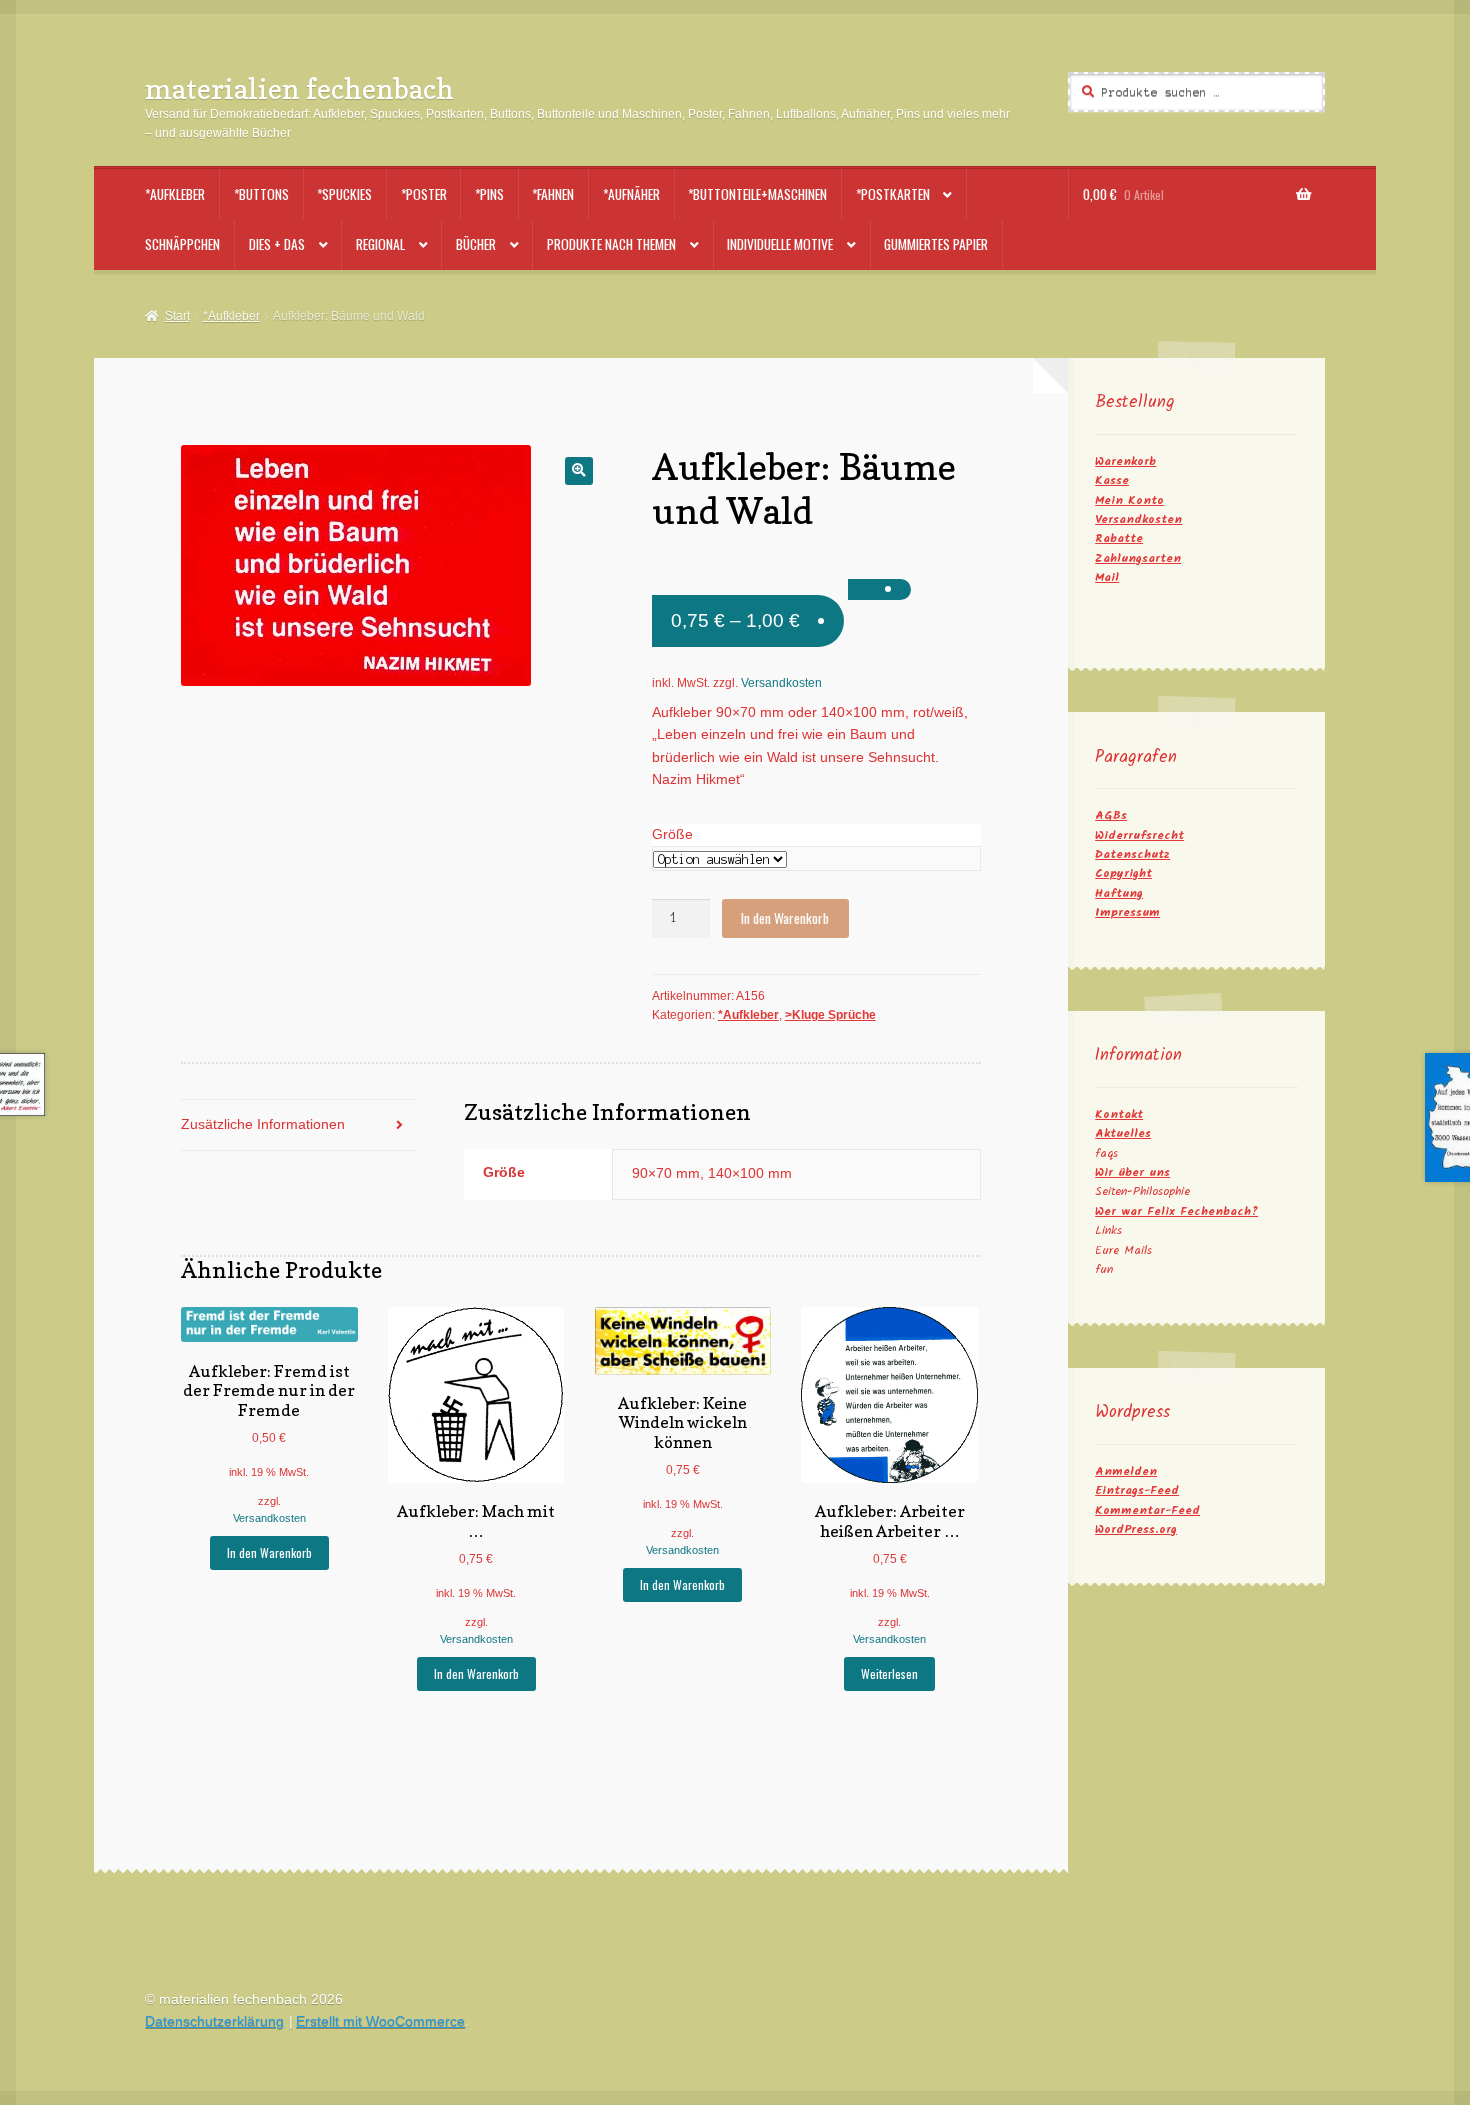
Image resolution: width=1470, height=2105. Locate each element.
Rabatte (1119, 538)
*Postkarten (893, 194)
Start (177, 316)
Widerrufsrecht (1139, 835)
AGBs (1111, 815)
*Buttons (261, 194)
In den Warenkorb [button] (269, 1552)
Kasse (1112, 480)
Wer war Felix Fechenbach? (1176, 1211)
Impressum (1127, 912)
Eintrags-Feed (1137, 1490)
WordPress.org (1136, 1529)
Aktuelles (1123, 1133)
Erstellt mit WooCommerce (380, 2021)
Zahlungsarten (1138, 558)
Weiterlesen (889, 1673)
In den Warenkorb (785, 918)
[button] (578, 470)
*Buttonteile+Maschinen (757, 194)
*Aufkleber (175, 194)
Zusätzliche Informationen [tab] (263, 1124)
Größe (672, 834)
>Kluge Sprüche (830, 1015)
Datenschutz (1132, 854)
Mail (1107, 577)
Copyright (1123, 873)
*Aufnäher (631, 194)
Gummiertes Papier (936, 244)
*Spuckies (344, 194)
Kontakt (1119, 1114)
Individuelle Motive (780, 244)
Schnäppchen (182, 244)
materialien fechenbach (299, 88)
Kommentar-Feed (1147, 1510)
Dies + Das (277, 244)
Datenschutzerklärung (214, 2021)
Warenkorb (1125, 461)
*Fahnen (553, 194)
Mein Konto (1129, 500)
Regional (380, 244)
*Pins (489, 194)
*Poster (424, 194)
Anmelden (1126, 1471)
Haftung (1119, 893)
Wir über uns (1132, 1172)
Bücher (476, 244)
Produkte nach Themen (611, 244)
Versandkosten (781, 683)
